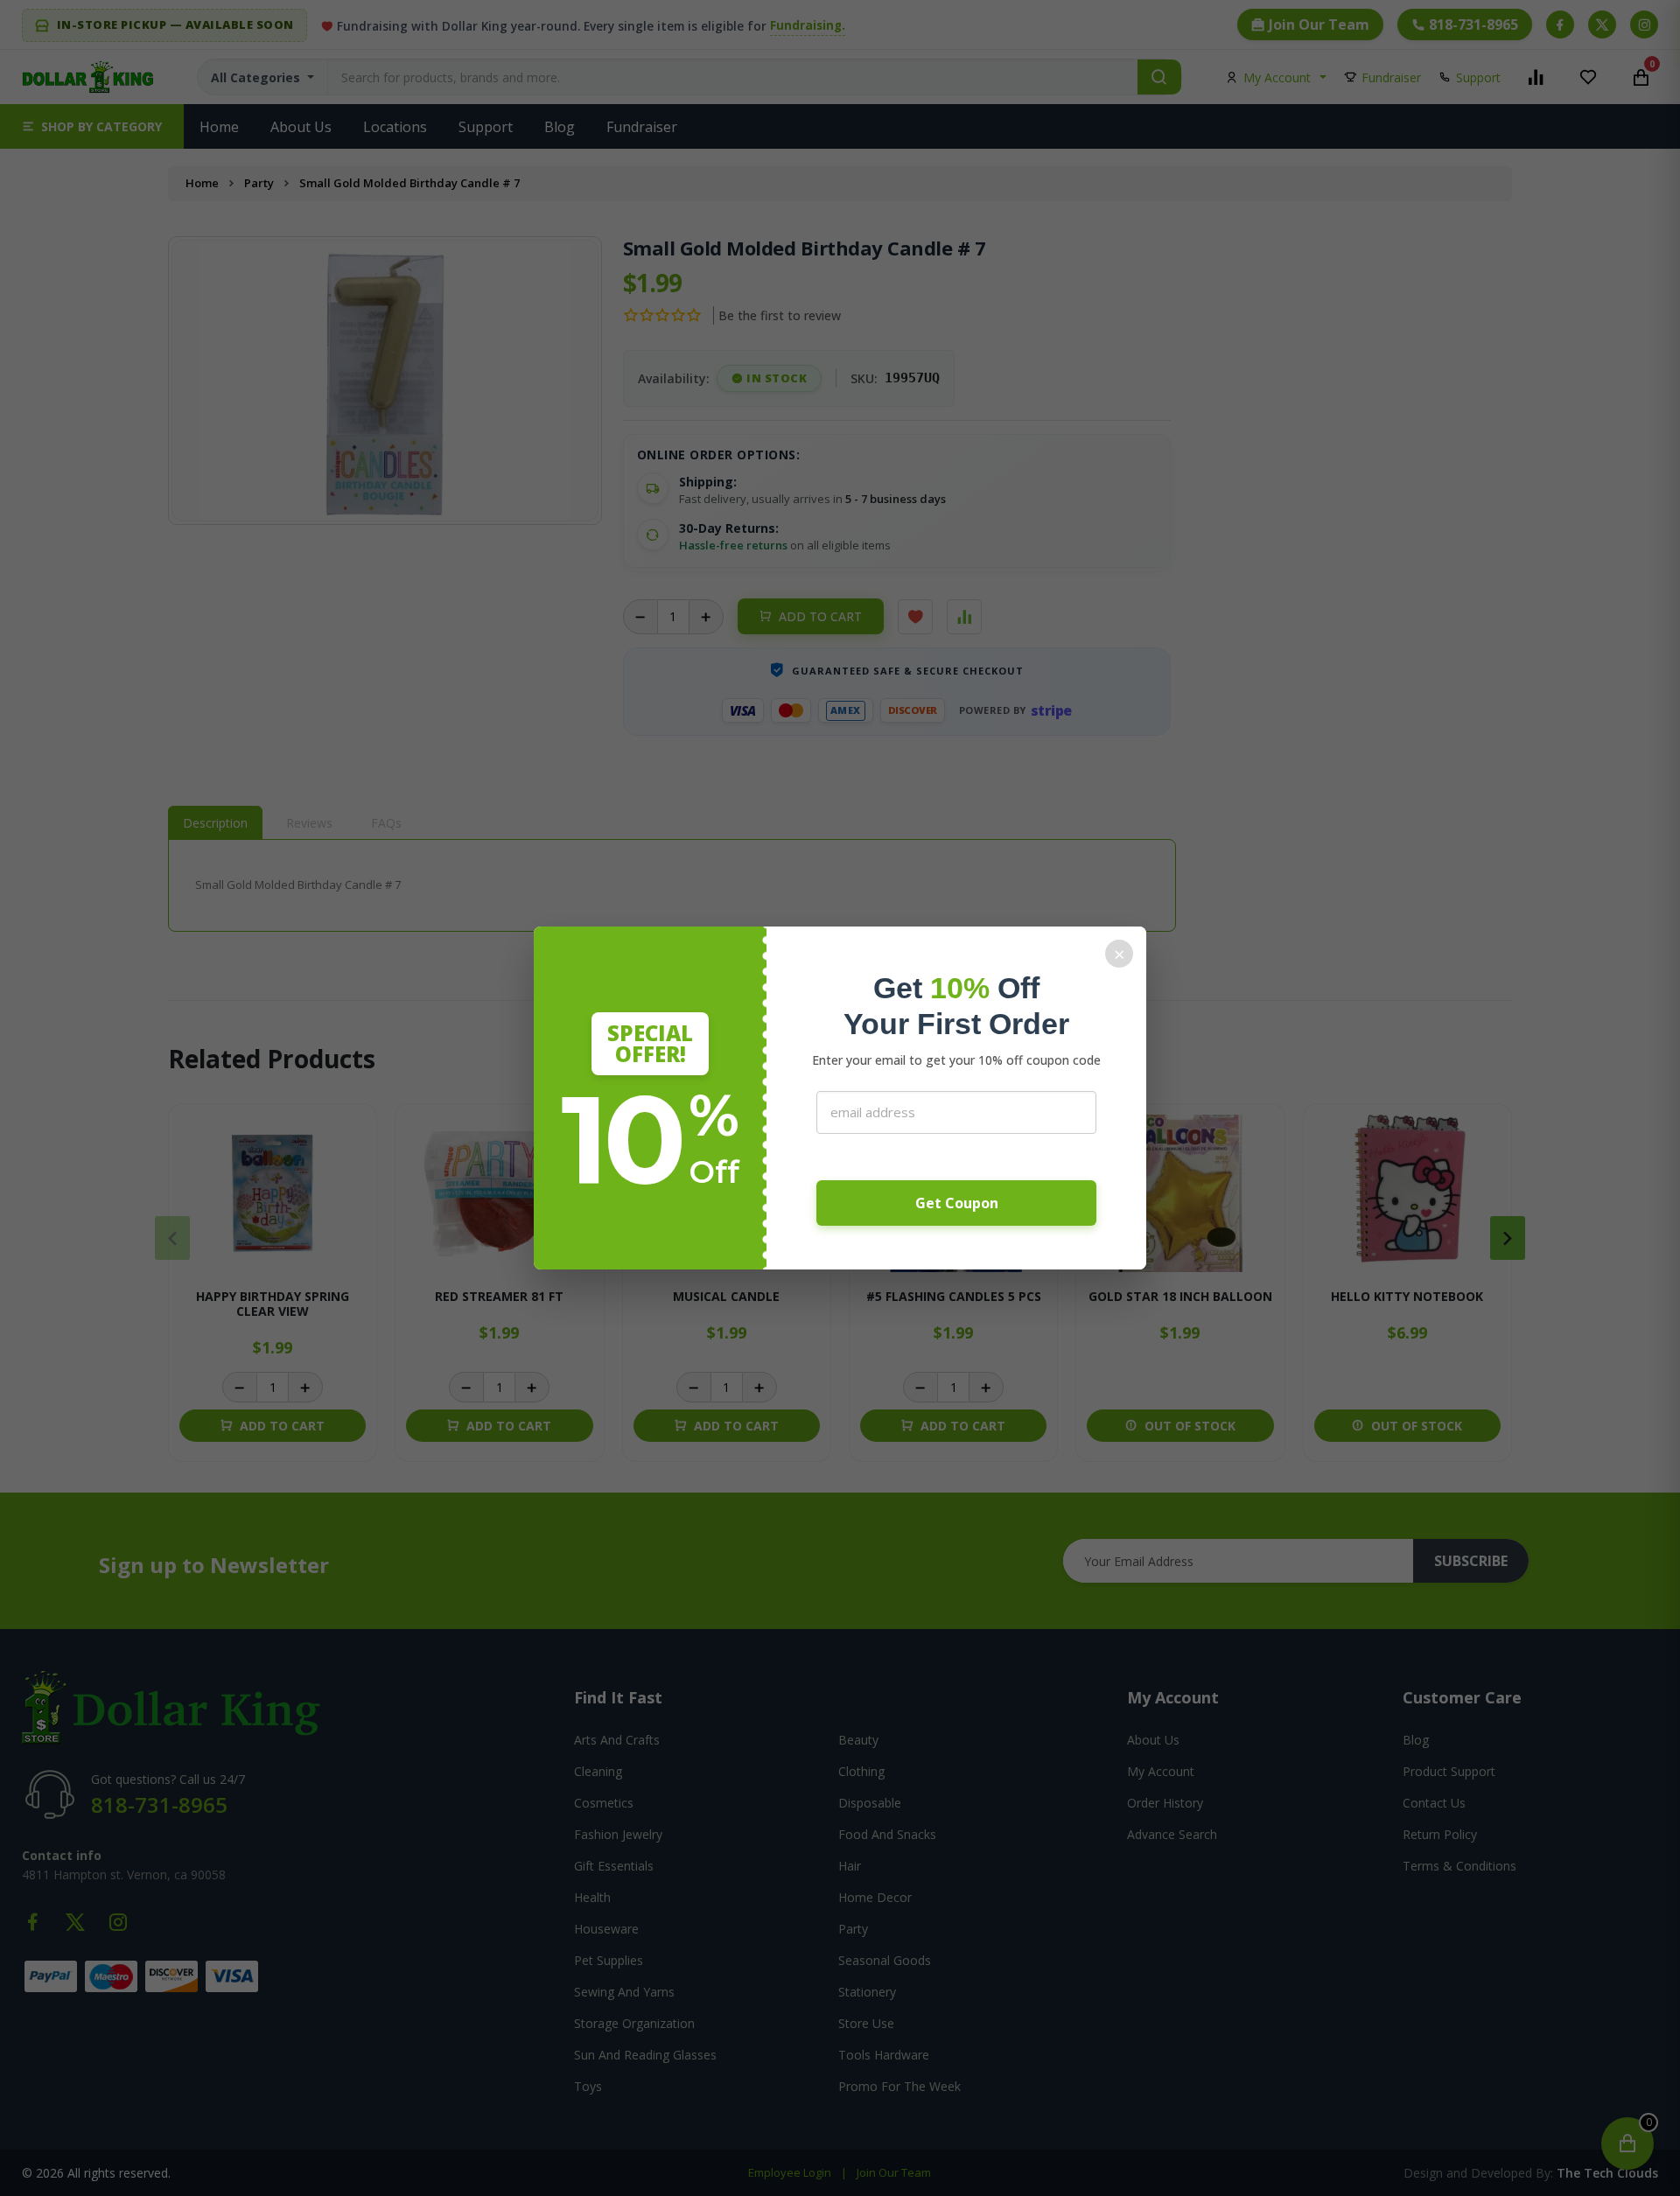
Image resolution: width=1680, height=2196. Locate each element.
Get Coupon (957, 1203)
